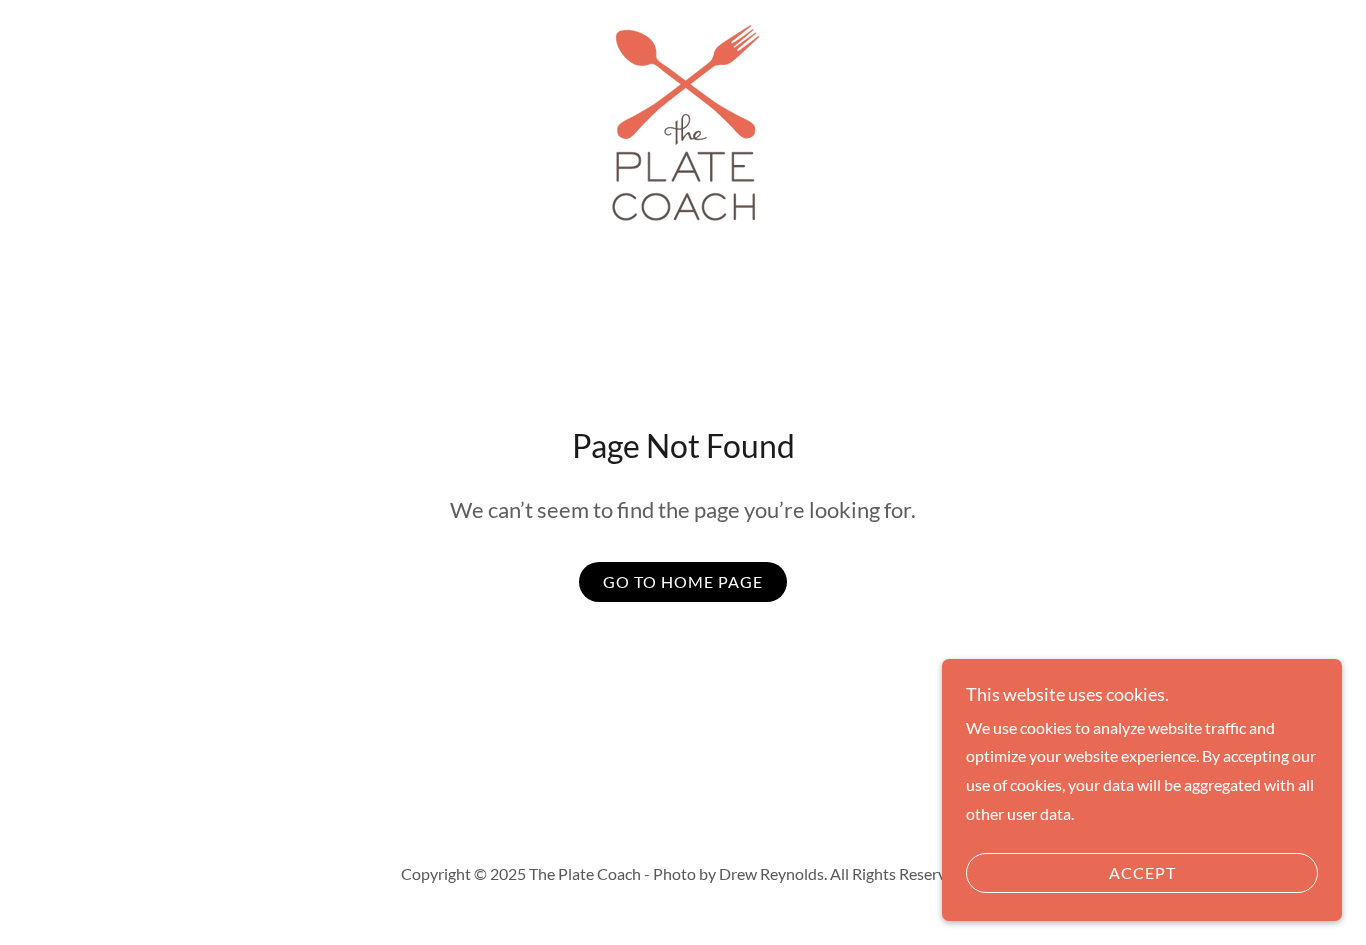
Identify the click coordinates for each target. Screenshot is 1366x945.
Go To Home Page (683, 581)
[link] (683, 121)
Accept (1142, 873)
